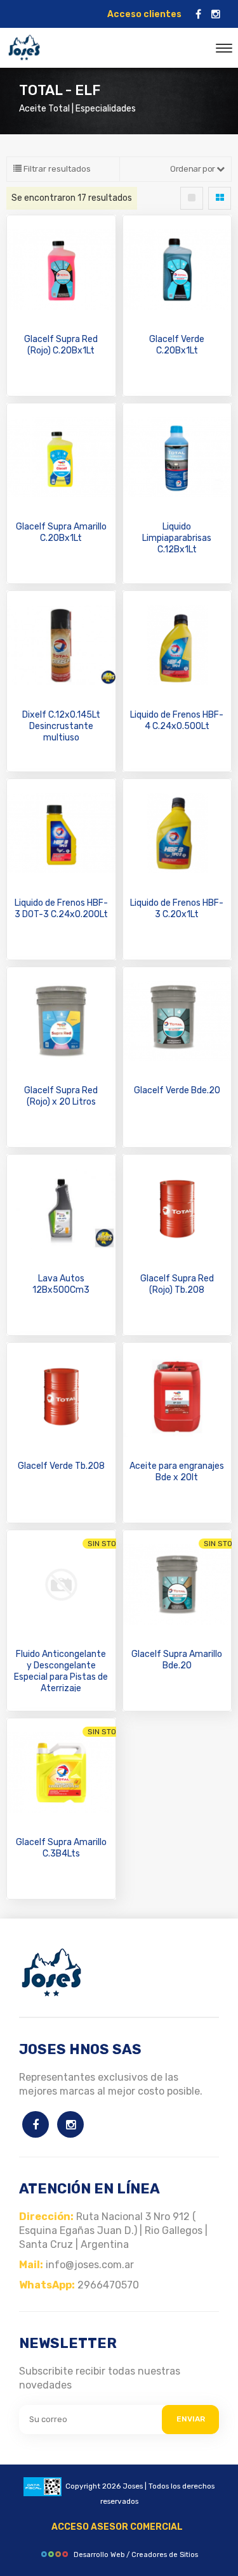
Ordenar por (193, 169)
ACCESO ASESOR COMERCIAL (117, 2527)
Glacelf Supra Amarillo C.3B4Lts (61, 1848)
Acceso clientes (144, 14)
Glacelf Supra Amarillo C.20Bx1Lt (61, 532)
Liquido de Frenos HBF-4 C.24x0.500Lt (177, 720)
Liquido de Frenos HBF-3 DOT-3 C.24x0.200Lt (61, 909)
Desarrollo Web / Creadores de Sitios (136, 2555)
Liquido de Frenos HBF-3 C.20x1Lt (177, 909)
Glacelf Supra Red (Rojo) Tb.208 (177, 1284)
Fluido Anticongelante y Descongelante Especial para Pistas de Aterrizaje (61, 1671)
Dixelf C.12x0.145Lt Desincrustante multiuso (61, 726)
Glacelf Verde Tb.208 (61, 1466)
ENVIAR (191, 2419)
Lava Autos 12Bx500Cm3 (61, 1284)
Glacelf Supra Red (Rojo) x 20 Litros (61, 1096)
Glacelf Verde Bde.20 (177, 1090)
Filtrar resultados (56, 169)
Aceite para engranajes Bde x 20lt (177, 1472)
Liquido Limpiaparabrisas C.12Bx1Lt (177, 538)
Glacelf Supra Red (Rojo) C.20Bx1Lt (61, 345)
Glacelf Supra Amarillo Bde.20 (177, 1660)
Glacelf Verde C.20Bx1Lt (177, 345)
